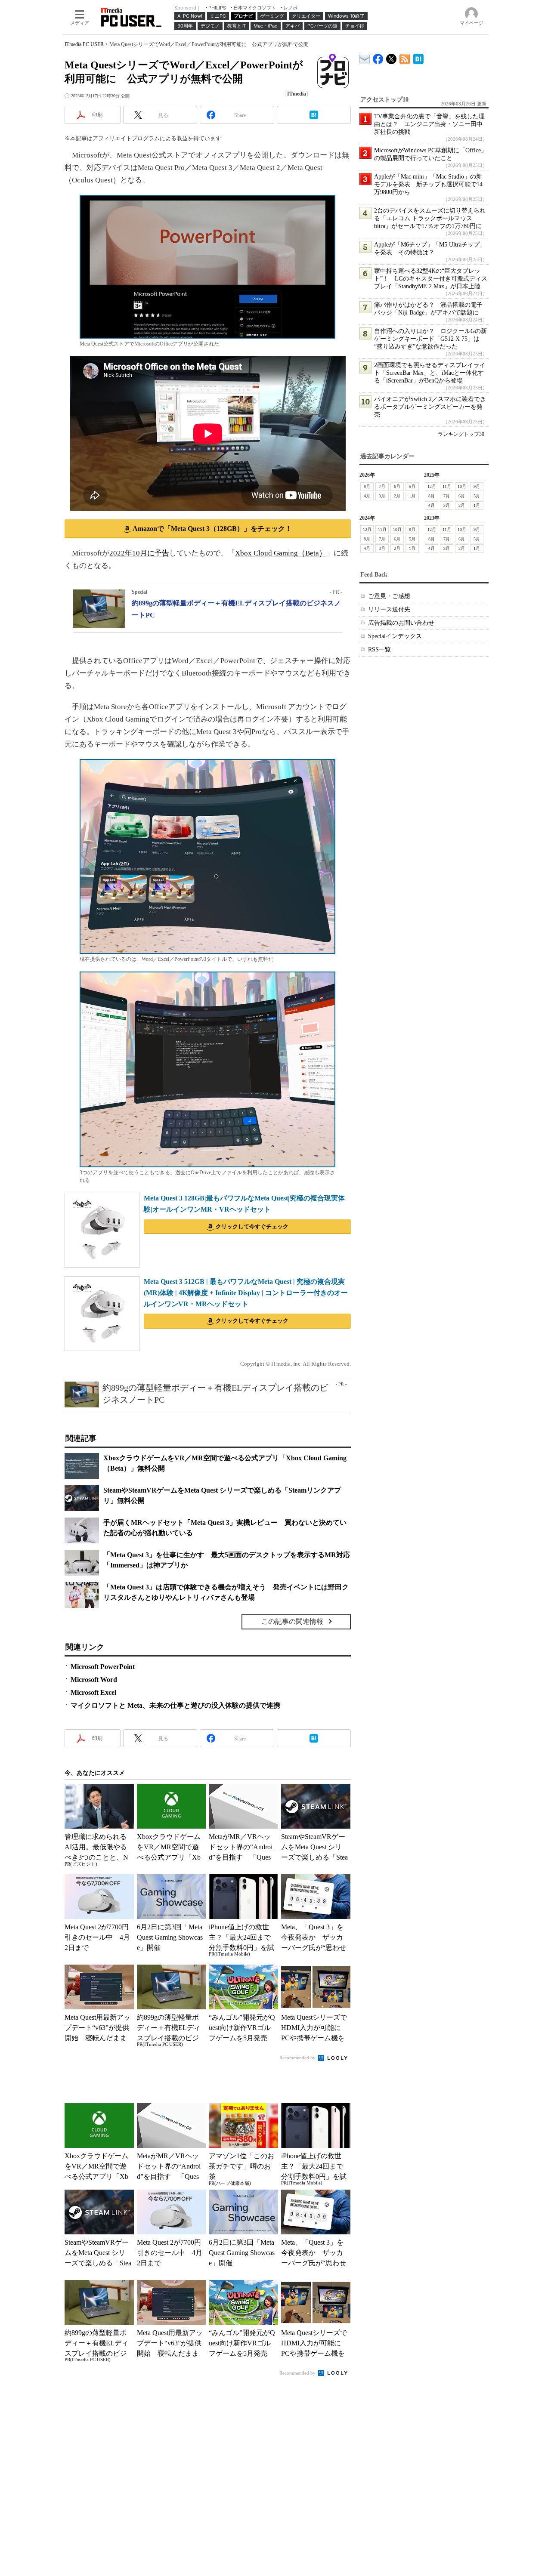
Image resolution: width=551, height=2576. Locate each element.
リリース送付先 (389, 609)
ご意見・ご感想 (389, 596)
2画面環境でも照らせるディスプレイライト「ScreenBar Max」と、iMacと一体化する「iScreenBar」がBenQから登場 (430, 373)
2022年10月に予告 (139, 553)
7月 (382, 486)
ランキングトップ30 (461, 434)
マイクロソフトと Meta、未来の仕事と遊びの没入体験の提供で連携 (175, 1705)
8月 (367, 486)
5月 (412, 486)
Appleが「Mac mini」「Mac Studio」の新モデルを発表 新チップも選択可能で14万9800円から (428, 184)
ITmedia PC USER (84, 44)
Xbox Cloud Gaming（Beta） (281, 553)
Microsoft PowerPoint (103, 1667)
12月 (432, 486)
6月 (397, 486)
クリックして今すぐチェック (252, 1226)
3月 (382, 496)
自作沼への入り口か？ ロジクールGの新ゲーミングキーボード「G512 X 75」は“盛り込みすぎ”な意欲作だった (430, 339)
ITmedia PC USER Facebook (378, 57)
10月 (462, 486)
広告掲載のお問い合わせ (401, 623)
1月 (412, 496)
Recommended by (298, 2058)
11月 (447, 486)
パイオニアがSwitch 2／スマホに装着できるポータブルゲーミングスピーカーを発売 (430, 407)
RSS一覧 (379, 649)
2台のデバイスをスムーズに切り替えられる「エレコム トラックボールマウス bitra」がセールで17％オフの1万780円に (430, 218)
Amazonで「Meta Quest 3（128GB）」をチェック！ (212, 529)
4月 (367, 496)
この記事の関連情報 (292, 1621)
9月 (477, 486)
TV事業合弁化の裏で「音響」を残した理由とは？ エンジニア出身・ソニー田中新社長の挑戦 (429, 124)
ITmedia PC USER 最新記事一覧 (405, 57)
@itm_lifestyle (392, 57)
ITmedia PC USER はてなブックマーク (418, 57)
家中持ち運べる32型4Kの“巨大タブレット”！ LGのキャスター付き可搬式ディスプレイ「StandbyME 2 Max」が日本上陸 (431, 279)
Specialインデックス (395, 636)
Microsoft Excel (93, 1692)
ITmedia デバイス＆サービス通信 (365, 57)
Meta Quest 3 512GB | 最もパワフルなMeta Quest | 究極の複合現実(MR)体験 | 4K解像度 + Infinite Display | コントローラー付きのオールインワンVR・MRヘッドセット (246, 1293)
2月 (397, 496)
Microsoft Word (94, 1680)
